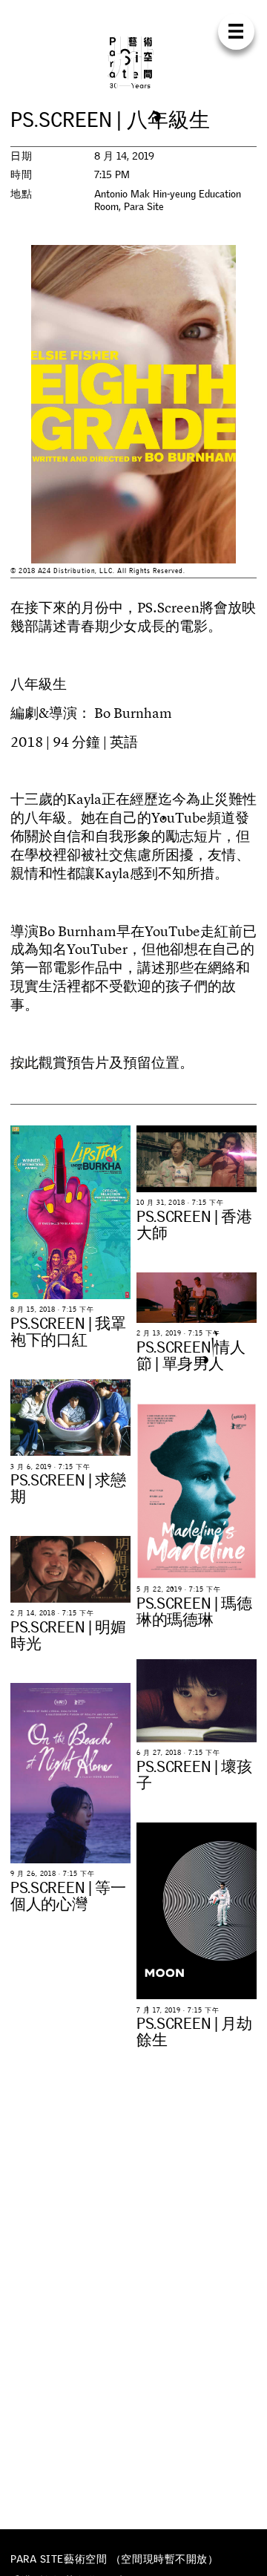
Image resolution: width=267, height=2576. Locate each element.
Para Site (133, 62)
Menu (236, 32)
